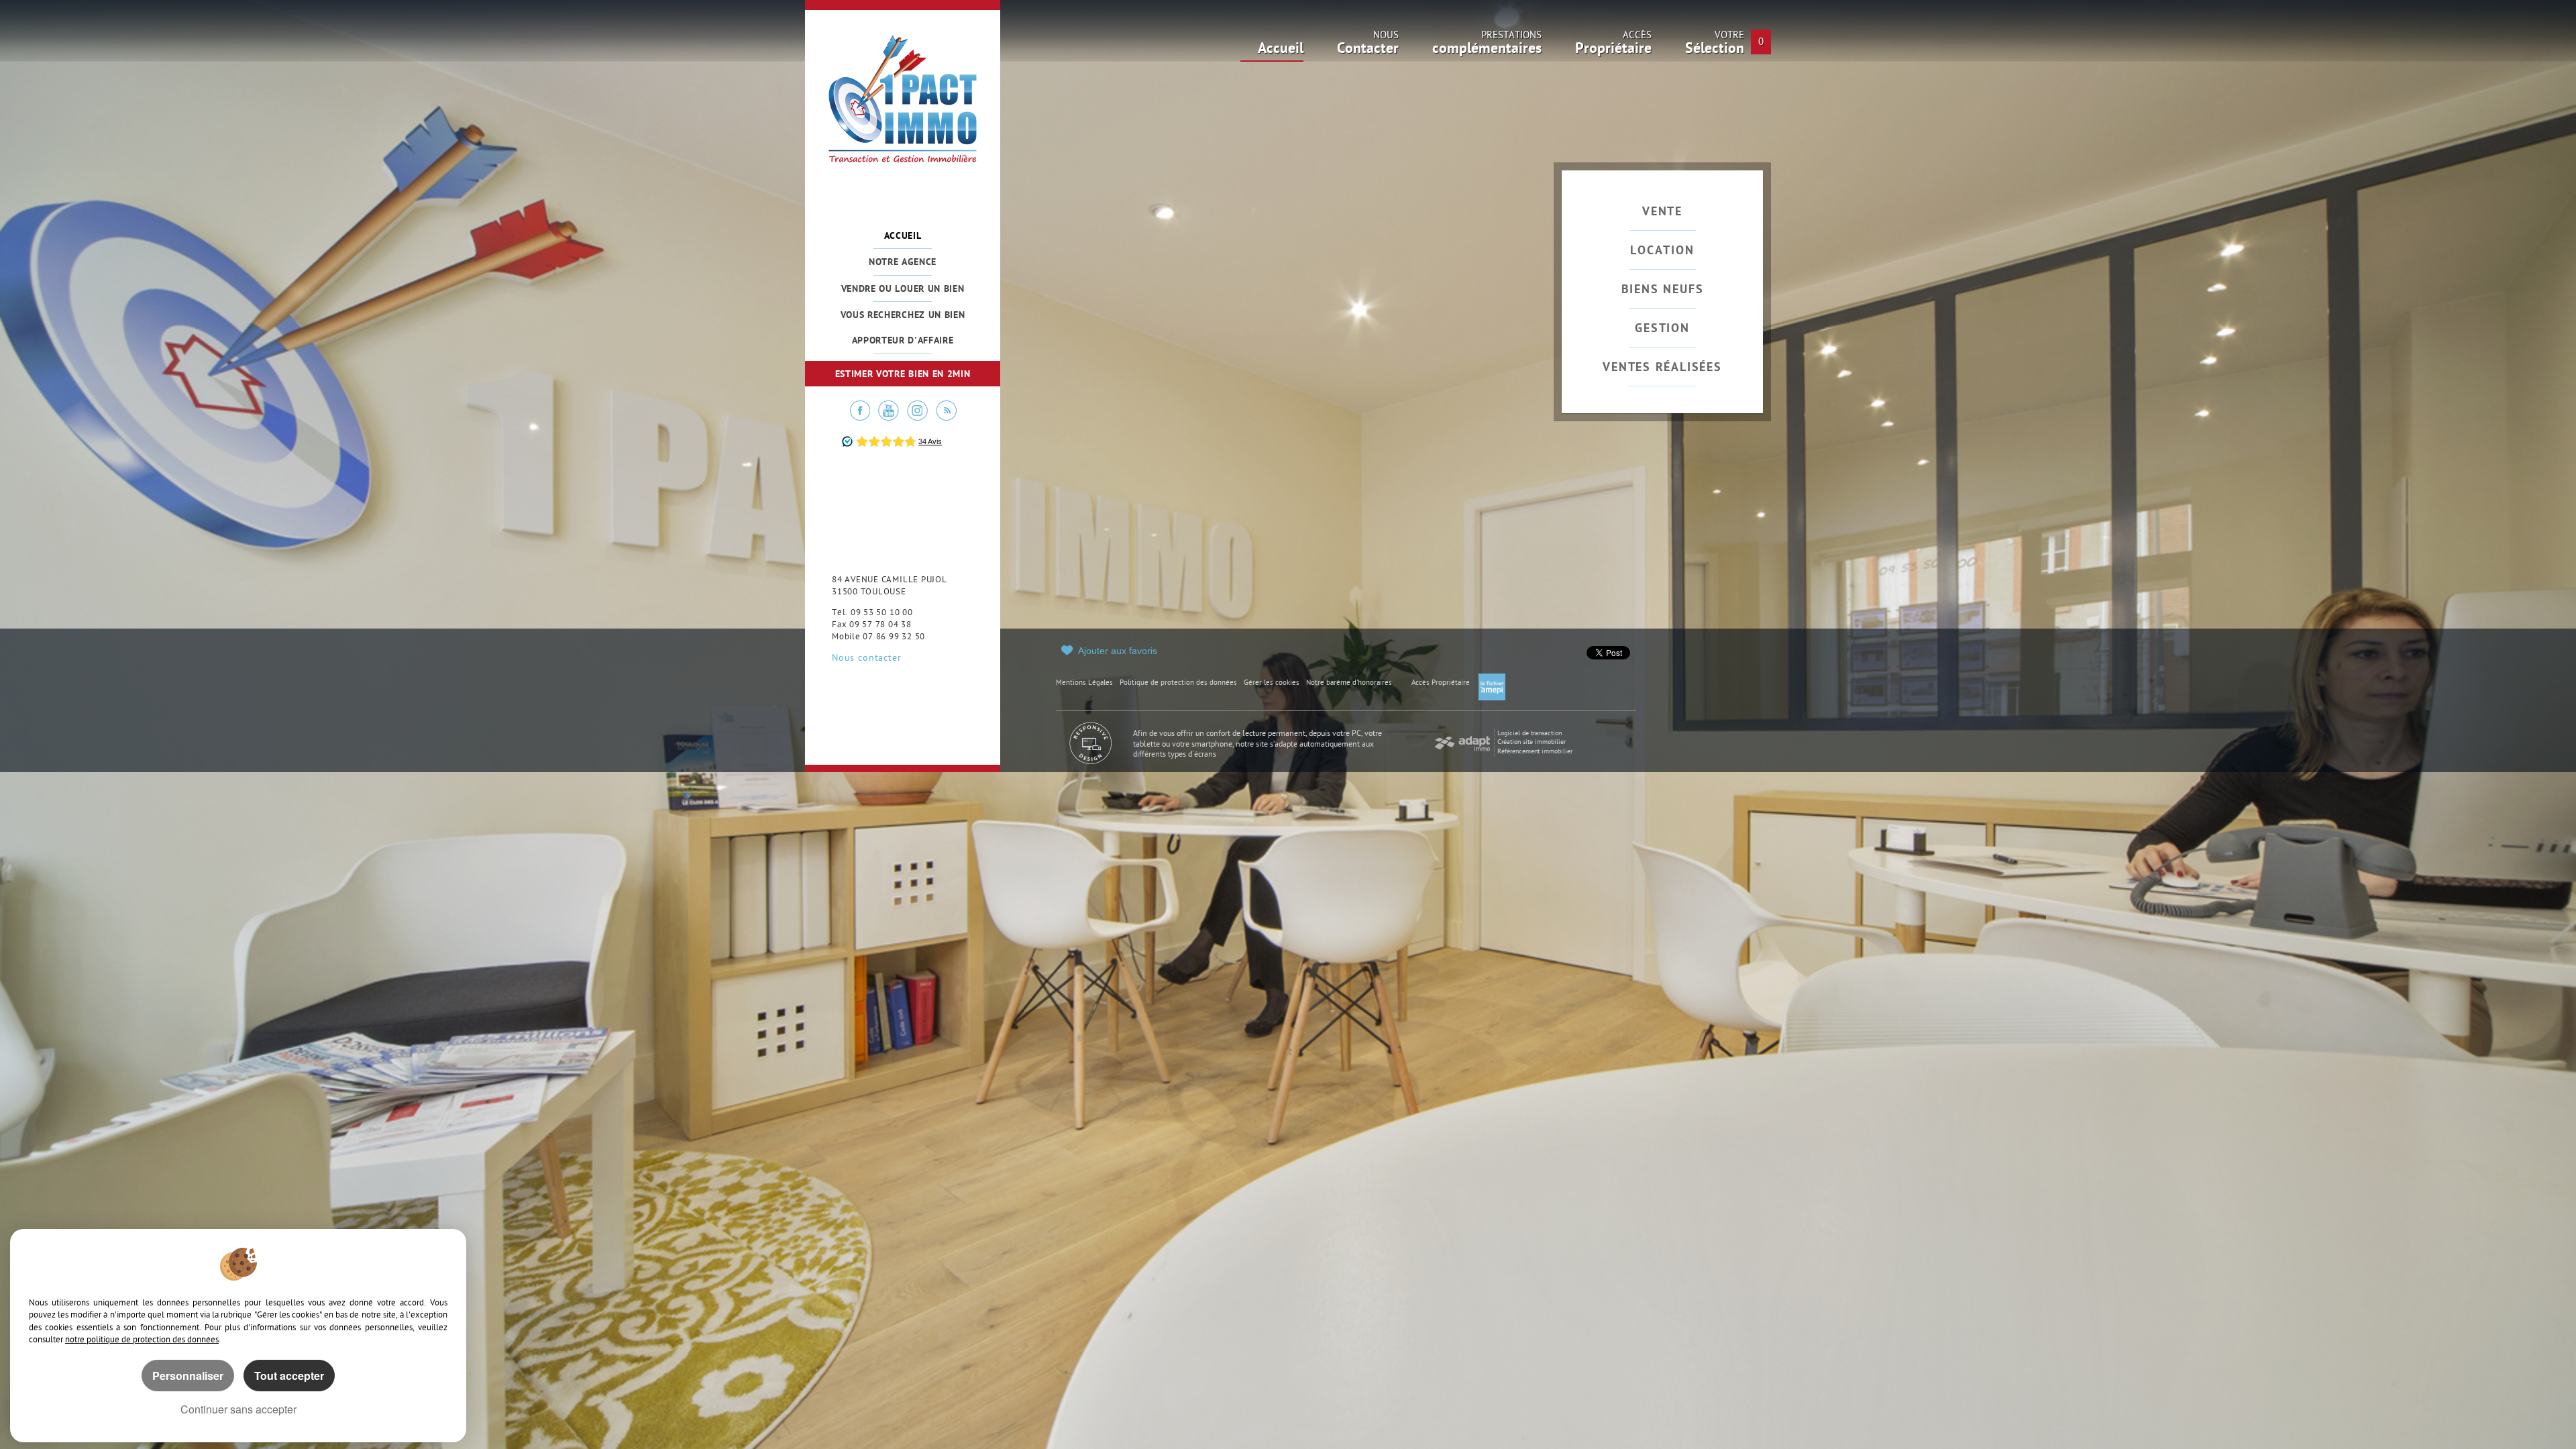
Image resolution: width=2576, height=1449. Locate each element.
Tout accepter (289, 1376)
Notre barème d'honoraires (1350, 683)
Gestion (1662, 329)
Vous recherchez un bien (903, 316)
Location (1662, 251)
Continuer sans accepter (238, 1409)
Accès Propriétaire (1441, 683)
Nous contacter (866, 659)
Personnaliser (188, 1376)
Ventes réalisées (1662, 368)
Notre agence (903, 263)
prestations (1487, 46)
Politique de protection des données (1178, 683)
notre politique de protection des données (142, 1340)
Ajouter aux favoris (1118, 651)
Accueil (903, 236)
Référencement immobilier (1535, 752)
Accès (1613, 46)
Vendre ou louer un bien (903, 289)
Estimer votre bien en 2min (903, 375)
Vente (1662, 212)
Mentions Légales (1084, 683)
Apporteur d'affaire (903, 341)
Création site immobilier (1532, 742)
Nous (1368, 46)
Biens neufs (1663, 290)
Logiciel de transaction (1529, 734)
